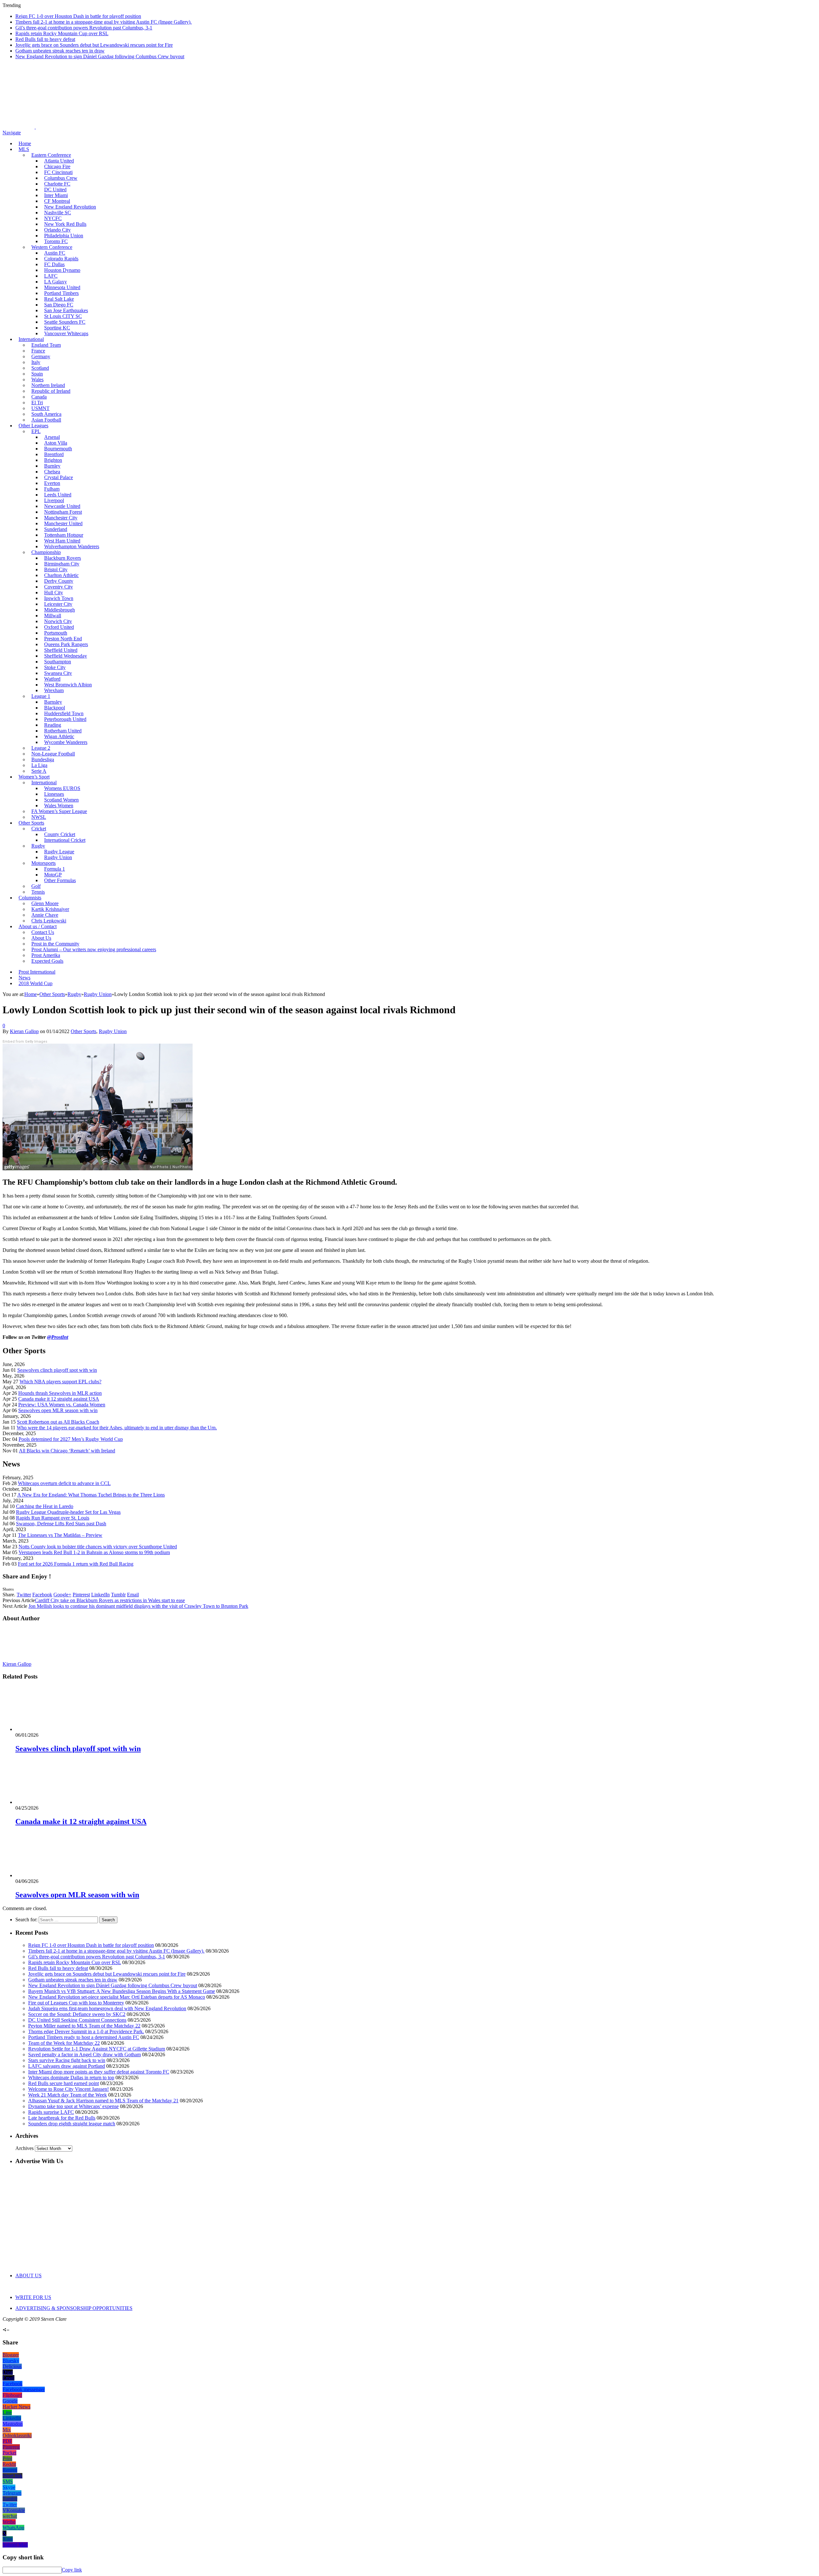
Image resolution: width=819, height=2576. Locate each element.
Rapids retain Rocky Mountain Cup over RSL (62, 33)
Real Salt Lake (59, 299)
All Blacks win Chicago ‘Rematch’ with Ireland (67, 1451)
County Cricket (60, 834)
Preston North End (63, 639)
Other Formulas (60, 880)
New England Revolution (70, 207)
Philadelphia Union (64, 236)
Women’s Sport (34, 777)
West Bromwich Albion (68, 685)
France (38, 351)
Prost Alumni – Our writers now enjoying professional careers (94, 949)
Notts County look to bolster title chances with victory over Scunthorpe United (98, 1547)
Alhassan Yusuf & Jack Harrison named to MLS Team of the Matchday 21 (103, 2101)
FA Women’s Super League (59, 811)
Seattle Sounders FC (65, 322)
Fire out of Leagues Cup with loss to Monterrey (76, 2003)
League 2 (41, 748)
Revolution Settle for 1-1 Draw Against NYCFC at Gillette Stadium (97, 2049)
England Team (46, 345)
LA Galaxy (56, 282)
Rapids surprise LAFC (51, 2112)
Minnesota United (62, 287)
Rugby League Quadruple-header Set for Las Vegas (68, 1512)
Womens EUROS (62, 788)
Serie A (39, 771)
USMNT (40, 408)
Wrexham (54, 690)
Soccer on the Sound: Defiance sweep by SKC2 (77, 2014)
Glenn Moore (45, 903)
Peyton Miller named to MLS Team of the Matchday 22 (84, 2026)
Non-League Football (53, 754)
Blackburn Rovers (63, 558)
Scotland (40, 368)
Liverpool (54, 500)
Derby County (59, 581)
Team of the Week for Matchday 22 (64, 2043)
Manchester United (63, 523)
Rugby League (59, 852)
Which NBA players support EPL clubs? (60, 1382)
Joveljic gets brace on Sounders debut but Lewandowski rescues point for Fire (94, 45)
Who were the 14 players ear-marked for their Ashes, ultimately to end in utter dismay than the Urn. (117, 1428)
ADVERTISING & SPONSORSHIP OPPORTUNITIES (74, 2308)
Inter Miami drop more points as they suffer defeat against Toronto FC (99, 2072)
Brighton (53, 460)
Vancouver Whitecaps (66, 333)
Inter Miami (56, 195)
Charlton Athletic (61, 575)
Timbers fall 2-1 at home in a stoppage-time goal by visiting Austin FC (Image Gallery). (103, 22)
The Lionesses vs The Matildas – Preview (60, 1535)
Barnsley (53, 702)
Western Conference (52, 247)
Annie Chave (45, 915)
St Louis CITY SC (63, 316)
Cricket (39, 829)
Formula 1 (55, 869)
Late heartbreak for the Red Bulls (62, 2118)
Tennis (38, 892)
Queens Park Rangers (66, 644)
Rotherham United (63, 731)
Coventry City (59, 587)
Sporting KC (57, 328)
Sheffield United (61, 650)
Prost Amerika (46, 955)
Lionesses (54, 794)
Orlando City (57, 230)
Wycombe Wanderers (66, 742)
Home (25, 143)
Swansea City (58, 673)
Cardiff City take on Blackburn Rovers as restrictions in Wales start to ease (110, 1600)
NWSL (39, 817)
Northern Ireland (48, 385)
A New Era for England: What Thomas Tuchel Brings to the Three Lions (91, 1495)
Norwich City (58, 621)
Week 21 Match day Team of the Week (68, 2095)
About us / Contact (38, 926)
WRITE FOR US (33, 2297)
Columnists (30, 898)
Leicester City (58, 604)
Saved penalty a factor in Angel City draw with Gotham (84, 2054)
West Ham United (62, 541)
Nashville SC (58, 213)
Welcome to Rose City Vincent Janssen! (68, 2089)
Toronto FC (56, 241)
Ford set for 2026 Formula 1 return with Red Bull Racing (76, 1564)
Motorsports (44, 863)
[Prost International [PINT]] (224, 127)
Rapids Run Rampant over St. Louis (53, 1518)
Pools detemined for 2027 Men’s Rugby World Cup (71, 1439)
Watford (52, 679)
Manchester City (61, 518)
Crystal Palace (59, 477)
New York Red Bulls (65, 224)
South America (46, 414)
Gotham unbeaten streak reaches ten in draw (60, 51)
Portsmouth (56, 633)
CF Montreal (57, 201)
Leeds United (58, 495)
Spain (37, 374)
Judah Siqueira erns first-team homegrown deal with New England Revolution (107, 2008)
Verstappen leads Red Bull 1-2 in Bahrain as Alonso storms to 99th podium (94, 1552)
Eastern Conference (51, 155)
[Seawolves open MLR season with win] (50, 1875)
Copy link (72, 2570)
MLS (24, 149)
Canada (39, 397)
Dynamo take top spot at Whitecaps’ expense (73, 2106)
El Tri (37, 403)
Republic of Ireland (51, 391)
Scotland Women (61, 800)
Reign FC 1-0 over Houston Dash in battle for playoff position (78, 16)
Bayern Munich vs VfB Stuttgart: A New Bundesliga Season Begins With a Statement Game (122, 1991)
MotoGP (53, 875)
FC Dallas (54, 264)
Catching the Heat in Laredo (45, 1506)
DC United (55, 190)
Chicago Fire (57, 166)
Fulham (52, 489)
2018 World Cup (36, 983)
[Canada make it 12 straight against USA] (50, 1802)
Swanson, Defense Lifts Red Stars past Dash (61, 1524)
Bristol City (56, 569)
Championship (46, 552)
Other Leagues (33, 426)
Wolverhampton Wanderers (72, 546)
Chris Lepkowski (49, 921)
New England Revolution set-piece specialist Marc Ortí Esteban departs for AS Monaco (117, 1997)
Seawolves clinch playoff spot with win (57, 1370)
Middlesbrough (60, 610)
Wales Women (59, 806)
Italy (36, 362)
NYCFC (53, 218)
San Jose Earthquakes (66, 310)
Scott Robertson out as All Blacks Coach (58, 1422)
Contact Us (43, 932)
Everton (52, 483)
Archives (24, 2148)
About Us (41, 938)
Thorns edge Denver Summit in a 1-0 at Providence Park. (86, 2031)
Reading (53, 725)
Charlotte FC (57, 184)
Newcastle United (62, 506)
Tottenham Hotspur (64, 535)
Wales (37, 379)
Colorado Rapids (61, 259)
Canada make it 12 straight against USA (59, 1399)
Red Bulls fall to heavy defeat (45, 39)
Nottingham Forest (63, 512)
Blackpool (55, 708)
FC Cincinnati (58, 172)
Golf (36, 886)
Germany (41, 356)
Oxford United (59, 627)
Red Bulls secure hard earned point (64, 2083)
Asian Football (46, 420)
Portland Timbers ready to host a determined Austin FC (84, 2037)
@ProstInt (58, 1337)
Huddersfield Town (64, 713)
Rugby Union (58, 857)
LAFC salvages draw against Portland (67, 2066)
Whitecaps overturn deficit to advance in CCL (64, 1483)
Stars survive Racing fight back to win (67, 2060)
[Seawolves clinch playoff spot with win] (50, 1729)
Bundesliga (43, 759)
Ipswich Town (59, 598)
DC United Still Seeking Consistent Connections (77, 2020)
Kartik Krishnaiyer (50, 909)
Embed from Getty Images (25, 1042)
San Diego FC (59, 305)
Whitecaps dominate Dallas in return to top (71, 2078)
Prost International (37, 972)
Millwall (53, 616)
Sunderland (56, 529)
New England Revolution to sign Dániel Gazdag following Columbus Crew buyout (100, 56)
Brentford (54, 454)
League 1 (41, 696)
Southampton (58, 662)
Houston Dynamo (62, 270)
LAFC (51, 276)
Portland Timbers (61, 293)
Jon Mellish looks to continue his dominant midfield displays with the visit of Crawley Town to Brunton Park (138, 1606)
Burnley (52, 466)
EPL (36, 431)
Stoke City (55, 667)
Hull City (54, 593)
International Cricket (65, 840)
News (24, 978)
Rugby (38, 846)
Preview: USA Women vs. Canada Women (62, 1405)
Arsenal (52, 437)
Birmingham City (62, 564)
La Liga (39, 765)
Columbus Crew (61, 178)
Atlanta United (59, 161)
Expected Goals (47, 961)
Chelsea (52, 472)
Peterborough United (65, 719)
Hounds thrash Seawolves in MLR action (60, 1393)
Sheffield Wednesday (66, 656)
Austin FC (55, 253)
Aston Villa (56, 443)
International (31, 339)
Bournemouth (58, 449)
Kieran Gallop (24, 1031)
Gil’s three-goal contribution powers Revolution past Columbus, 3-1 (84, 28)
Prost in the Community (55, 944)
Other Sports (31, 823)
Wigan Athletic (59, 736)
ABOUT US (28, 2276)
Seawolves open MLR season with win (58, 1410)
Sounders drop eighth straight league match (72, 2124)
